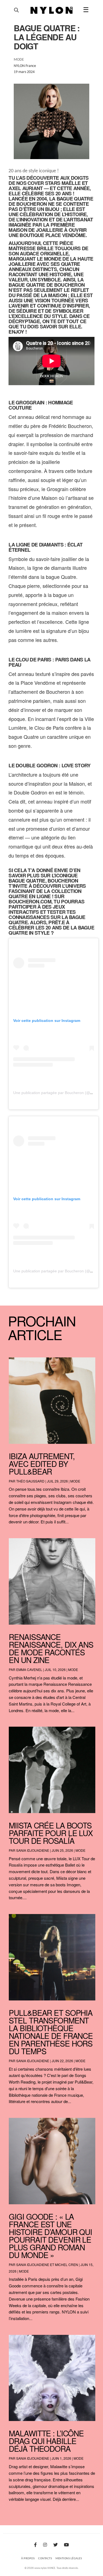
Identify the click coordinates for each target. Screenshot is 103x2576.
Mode (75, 1481)
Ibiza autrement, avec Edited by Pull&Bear (42, 1464)
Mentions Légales (69, 2559)
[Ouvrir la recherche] (16, 10)
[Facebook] (35, 2545)
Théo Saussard (30, 1481)
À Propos (28, 2559)
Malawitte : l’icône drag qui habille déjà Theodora (46, 2441)
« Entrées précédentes (20, 2514)
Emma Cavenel (29, 1669)
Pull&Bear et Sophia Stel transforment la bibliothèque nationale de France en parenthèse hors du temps (51, 2032)
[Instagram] (45, 2545)
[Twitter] (55, 2545)
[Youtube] (66, 2545)
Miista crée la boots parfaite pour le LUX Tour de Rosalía (51, 1833)
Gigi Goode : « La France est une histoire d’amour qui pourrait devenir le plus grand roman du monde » (50, 2236)
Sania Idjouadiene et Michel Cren (47, 2264)
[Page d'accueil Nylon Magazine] (51, 10)
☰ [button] (86, 10)
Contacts (45, 2559)
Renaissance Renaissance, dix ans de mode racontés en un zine (51, 1648)
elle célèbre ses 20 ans (40, 193)
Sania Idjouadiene (33, 1850)
